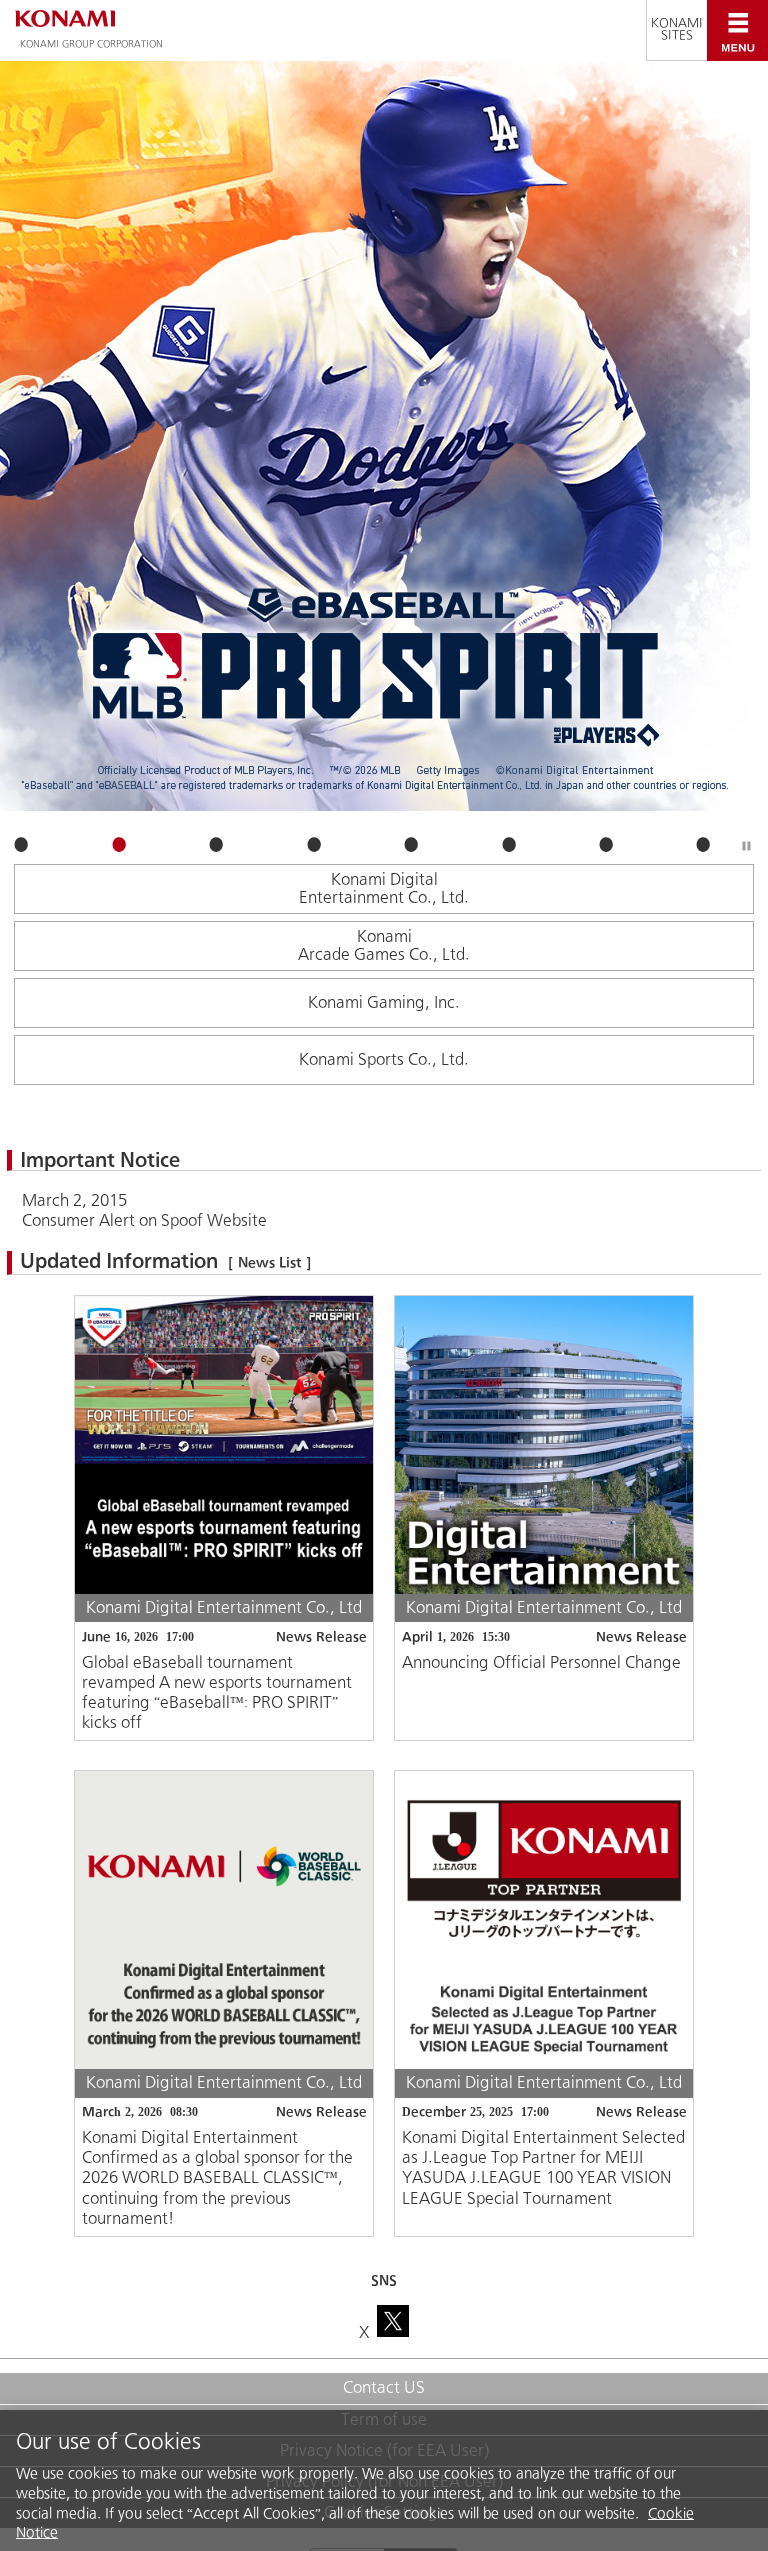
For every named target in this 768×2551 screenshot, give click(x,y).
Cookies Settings (82, 2506)
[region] (384, 2447)
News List (269, 1262)
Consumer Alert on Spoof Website (144, 1220)
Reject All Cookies (669, 2506)
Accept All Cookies (512, 2506)
